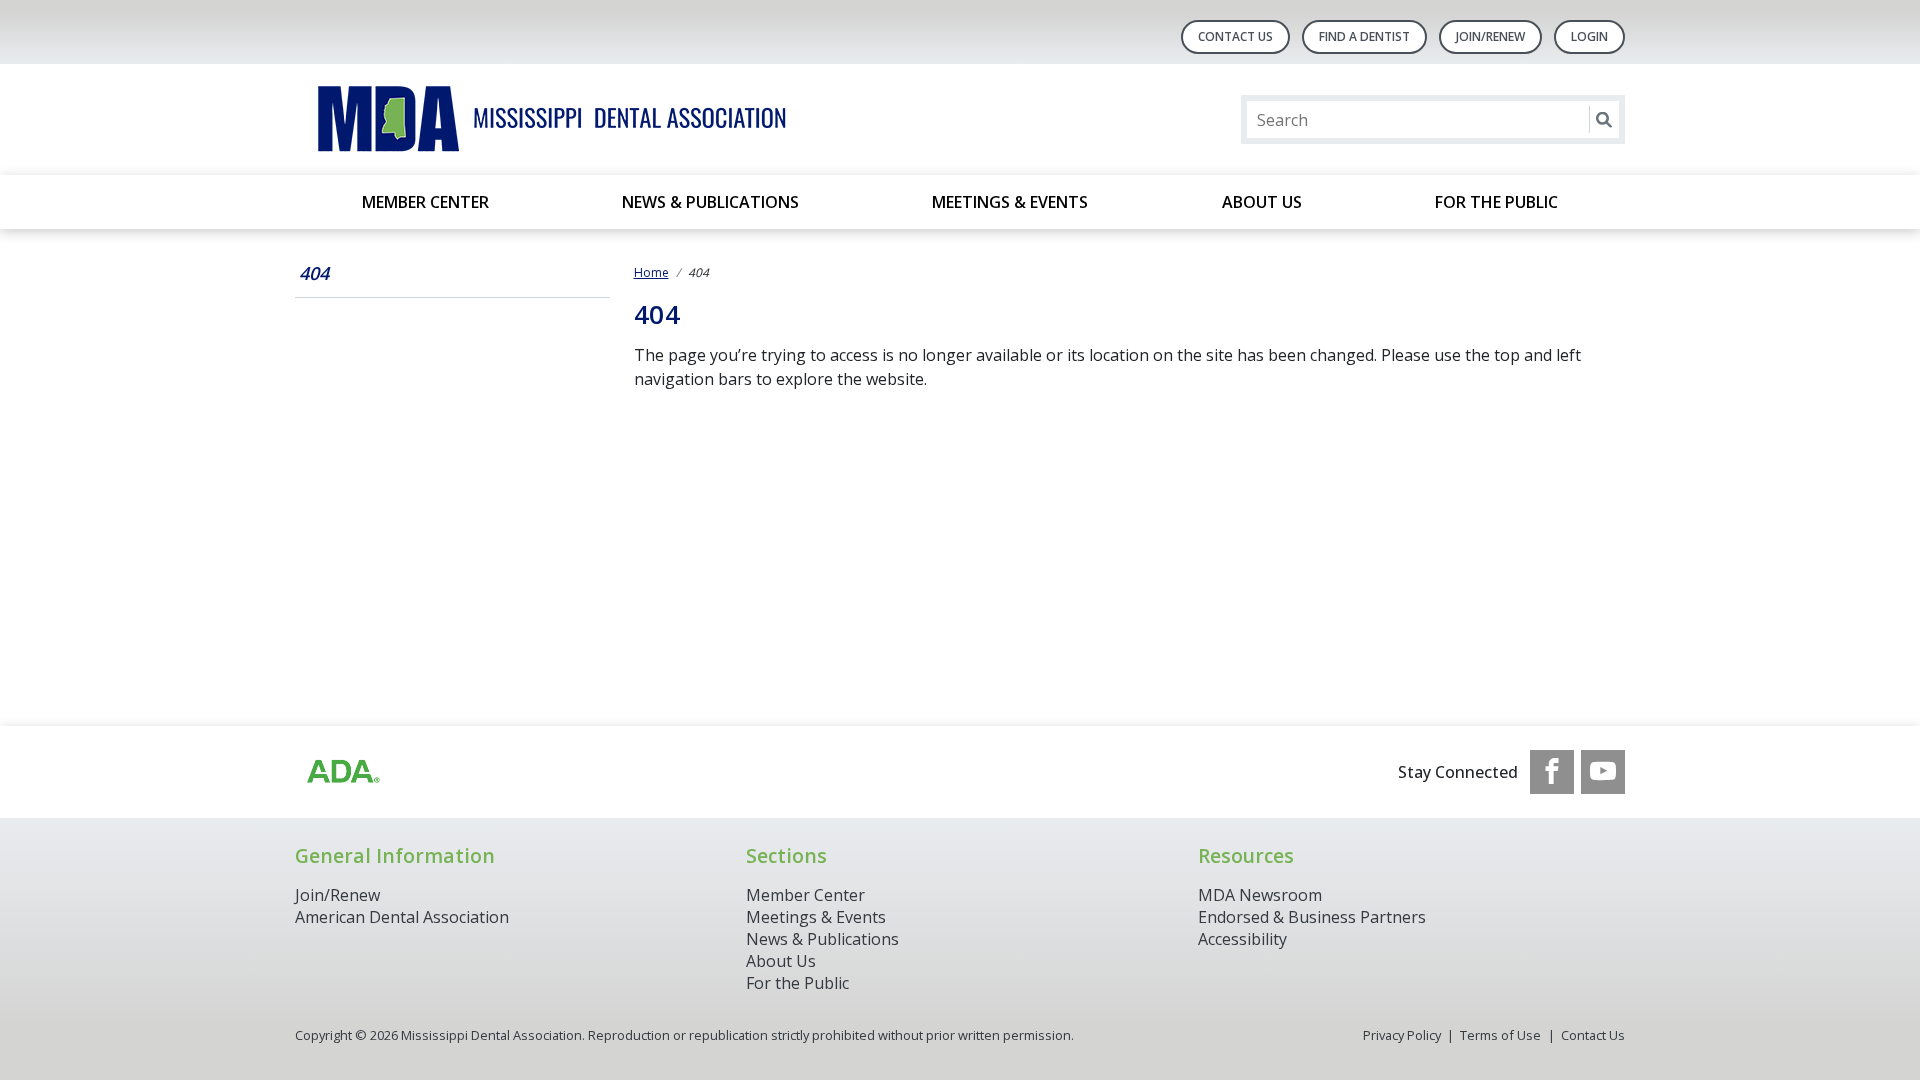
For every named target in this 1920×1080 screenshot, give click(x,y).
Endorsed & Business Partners (1312, 917)
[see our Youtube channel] (1603, 772)
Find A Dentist (1364, 36)
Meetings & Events (1010, 202)
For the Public (1496, 202)
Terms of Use (1500, 1035)
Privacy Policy (1402, 1035)
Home (651, 272)
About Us (1262, 202)
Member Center (425, 202)
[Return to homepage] (553, 119)
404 (314, 273)
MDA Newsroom (1260, 895)
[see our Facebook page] (1552, 772)
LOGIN (1589, 36)
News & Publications (710, 202)
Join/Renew (1490, 36)
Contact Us (1235, 36)
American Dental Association (402, 917)
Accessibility (1242, 939)
